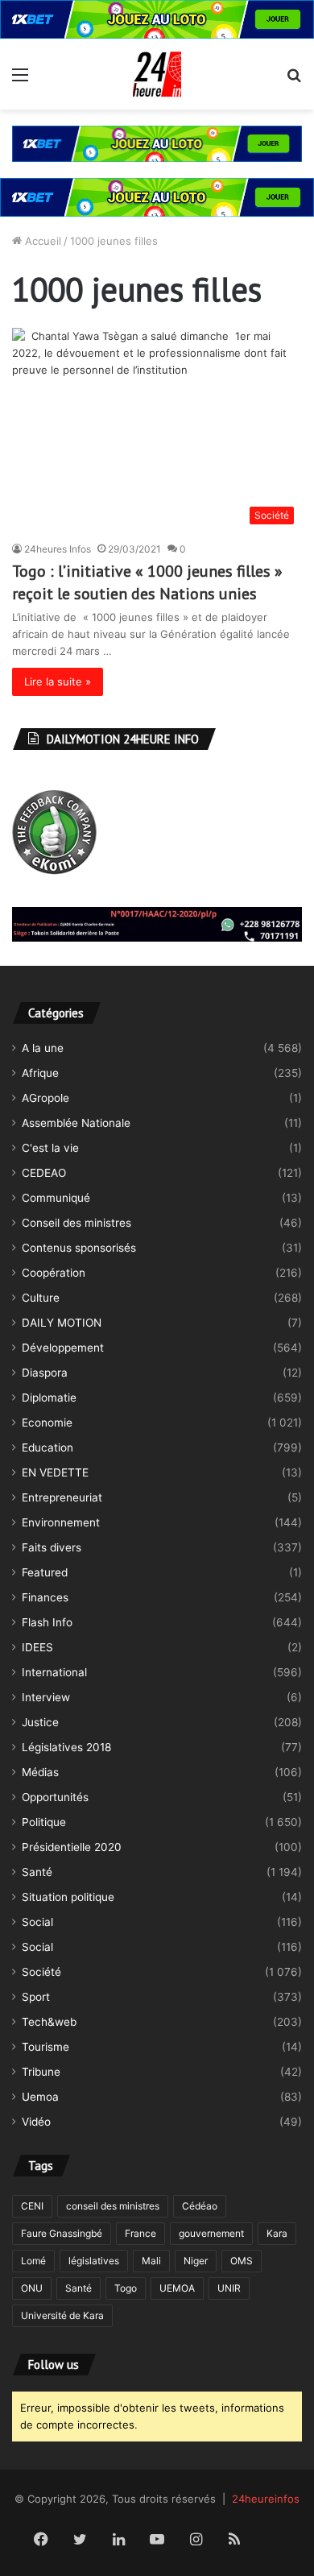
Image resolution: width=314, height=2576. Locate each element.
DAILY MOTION (62, 1323)
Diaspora (45, 1373)
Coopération (54, 1273)
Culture (41, 1298)
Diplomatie (49, 1398)
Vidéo (36, 2122)
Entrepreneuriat (62, 1497)
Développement (63, 1348)
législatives (94, 2261)
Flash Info (47, 1622)
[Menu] (20, 80)
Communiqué (56, 1198)
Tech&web (49, 2022)
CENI (32, 2206)
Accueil (41, 241)
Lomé (33, 2261)
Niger (196, 2261)
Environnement (61, 1522)
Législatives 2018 (66, 1747)
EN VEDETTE (55, 1472)
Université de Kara (62, 2315)
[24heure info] (157, 74)
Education (48, 1447)
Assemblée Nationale (76, 1123)
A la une (43, 1048)
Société (41, 1972)
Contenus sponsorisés (79, 1248)
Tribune (41, 2072)
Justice (40, 1722)
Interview (46, 1697)
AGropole (45, 1098)
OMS (242, 2261)
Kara (277, 2233)
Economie (47, 1423)
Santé (37, 1872)
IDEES (37, 1647)
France (140, 2233)
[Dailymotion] (273, 2541)
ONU (32, 2288)
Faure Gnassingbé (62, 2233)
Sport (36, 1997)
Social (37, 1922)
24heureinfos (266, 2499)
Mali (151, 2261)
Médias (40, 1772)
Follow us (54, 2365)
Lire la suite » (58, 681)
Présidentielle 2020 (72, 1847)
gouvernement (211, 2233)
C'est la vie (50, 1148)
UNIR (229, 2288)
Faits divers (52, 1547)
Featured (45, 1572)
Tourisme (45, 2047)
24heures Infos (58, 549)
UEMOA (177, 2288)
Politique (44, 1822)
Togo (126, 2288)
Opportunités (55, 1797)
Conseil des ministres (76, 1223)
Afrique (40, 1073)
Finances (45, 1597)
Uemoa (40, 2097)
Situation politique (68, 1897)
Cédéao (200, 2206)
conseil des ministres (113, 2206)
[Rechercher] (294, 80)
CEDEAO (44, 1173)
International (54, 1672)
